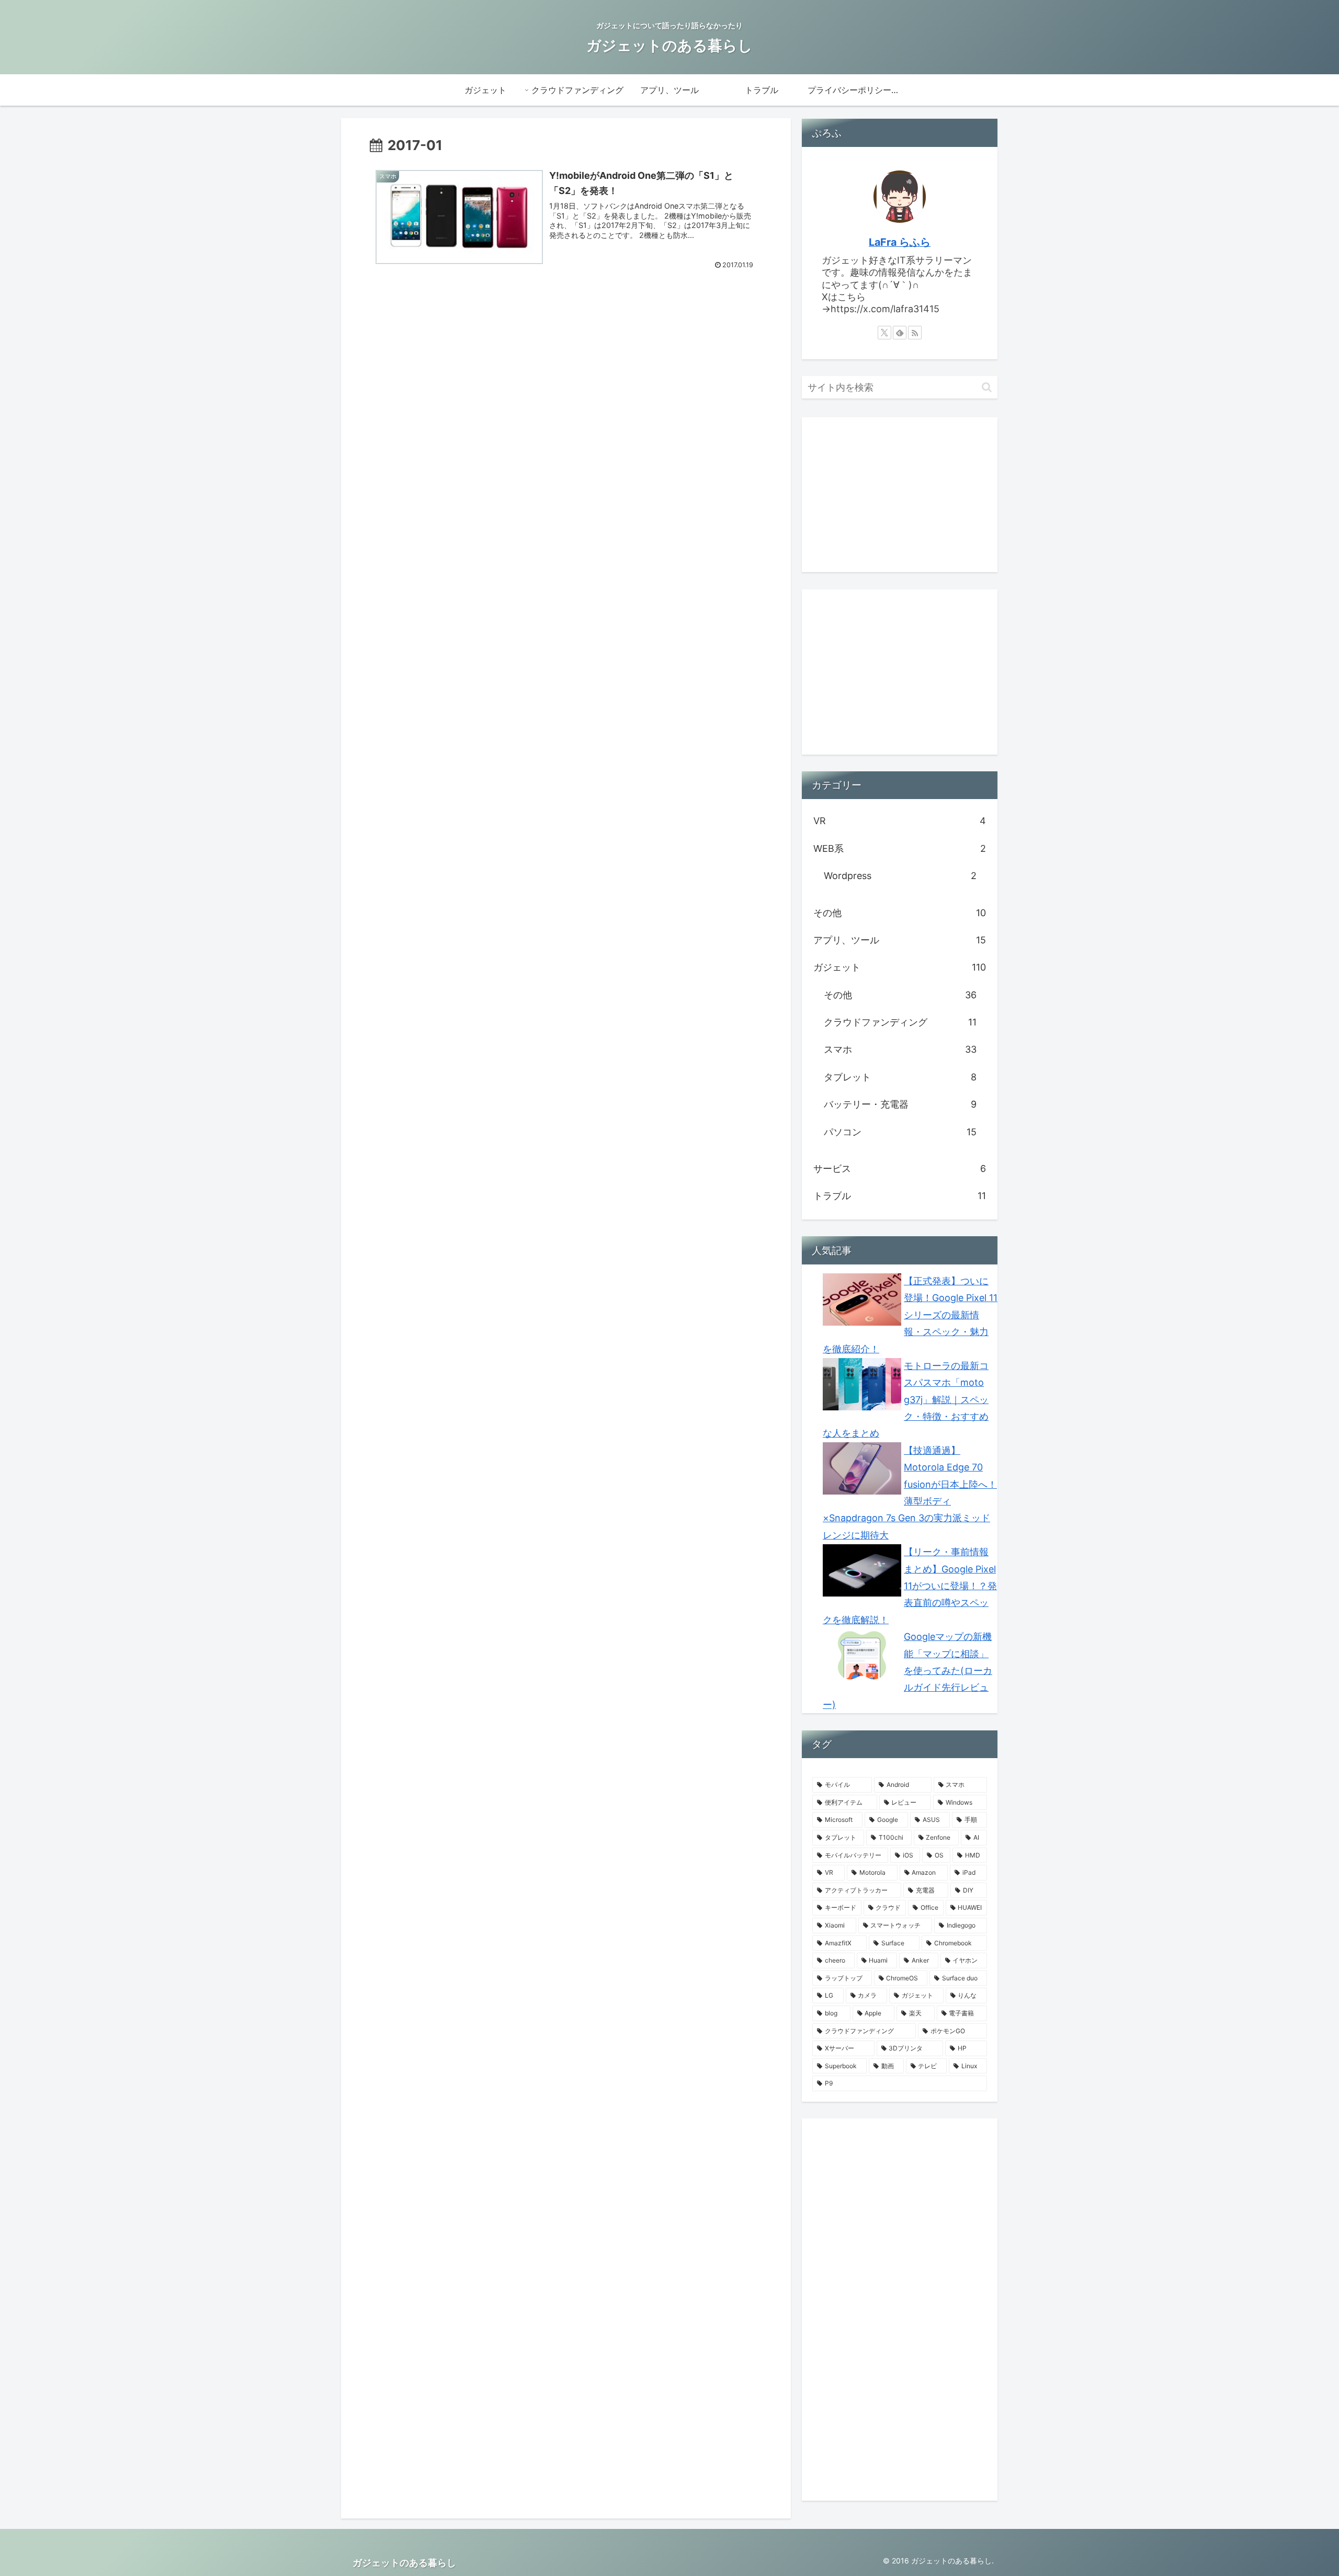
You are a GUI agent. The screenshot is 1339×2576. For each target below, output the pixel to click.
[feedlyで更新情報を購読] (900, 333)
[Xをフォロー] (884, 333)
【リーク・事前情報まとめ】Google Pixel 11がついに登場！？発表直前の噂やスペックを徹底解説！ (910, 1586)
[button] (987, 387)
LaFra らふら (900, 242)
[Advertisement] (458, 377)
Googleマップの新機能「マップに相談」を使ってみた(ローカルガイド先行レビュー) (907, 1671)
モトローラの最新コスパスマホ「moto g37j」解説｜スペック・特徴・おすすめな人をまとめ (906, 1400)
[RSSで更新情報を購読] (915, 333)
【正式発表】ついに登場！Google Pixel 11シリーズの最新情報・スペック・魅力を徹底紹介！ (910, 1315)
